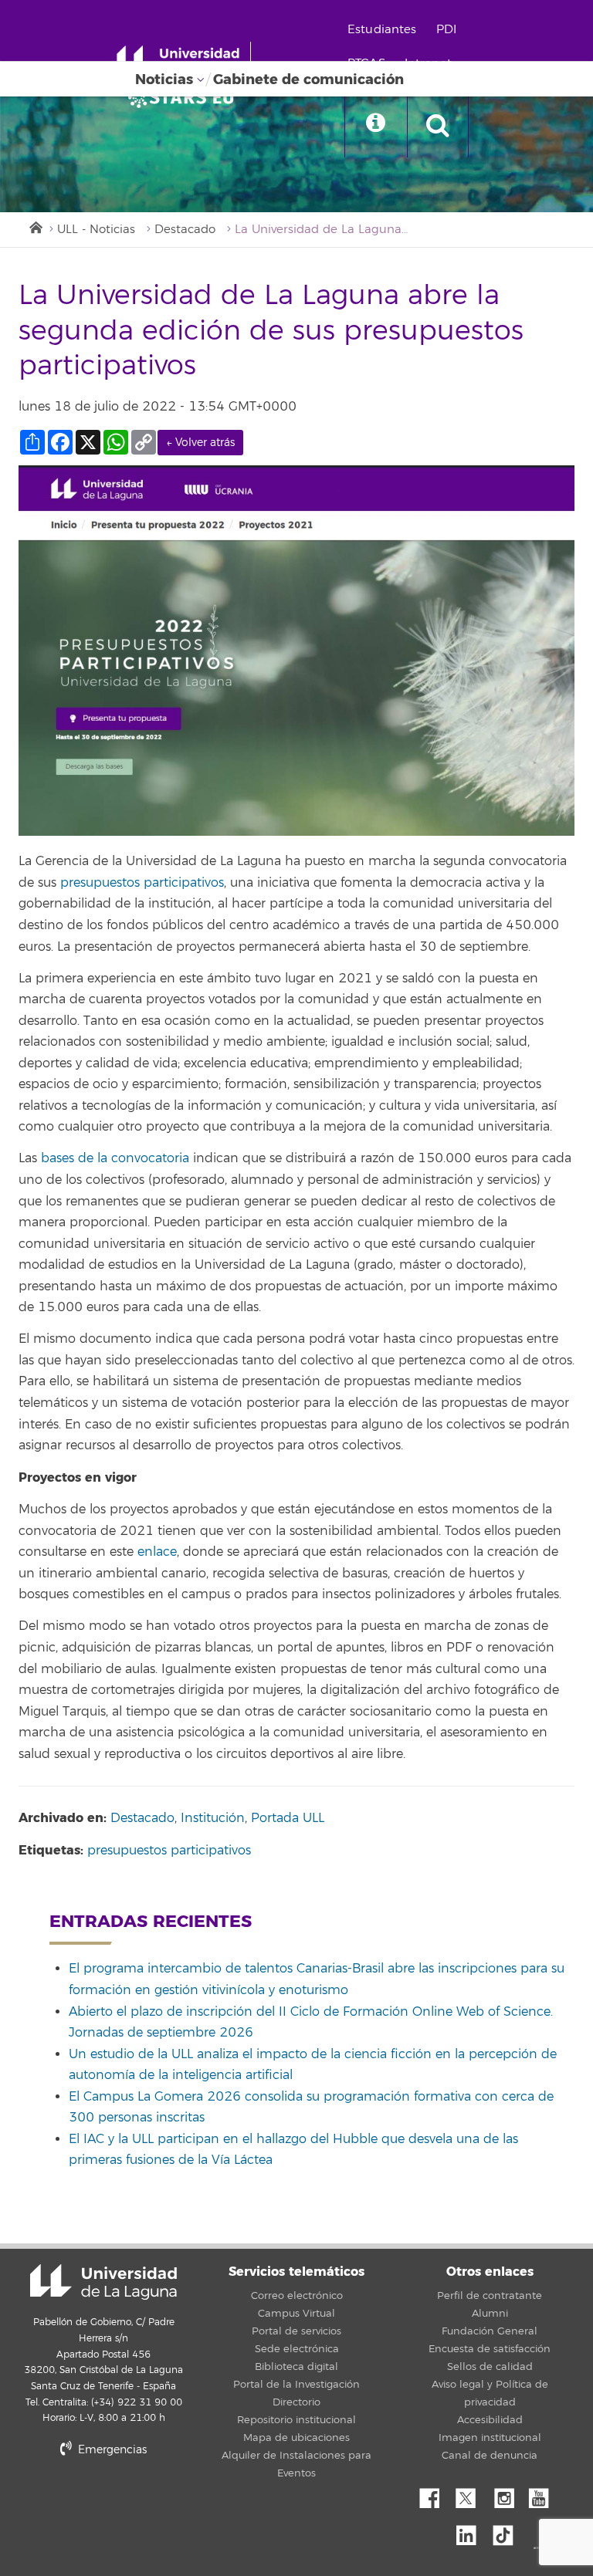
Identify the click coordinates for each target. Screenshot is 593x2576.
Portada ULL (288, 1818)
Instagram (508, 2494)
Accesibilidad (490, 2420)
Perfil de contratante (490, 2296)
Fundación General (490, 2331)
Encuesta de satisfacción (490, 2349)
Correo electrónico (297, 2296)
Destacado (185, 230)
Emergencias (111, 2450)
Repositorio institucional (296, 2420)
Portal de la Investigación (296, 2385)
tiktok (508, 2531)
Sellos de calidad (490, 2367)
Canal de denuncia (490, 2456)
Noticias (164, 79)
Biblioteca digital (296, 2367)
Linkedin (472, 2531)
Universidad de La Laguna (103, 2282)
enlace (157, 1552)
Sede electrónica (297, 2349)
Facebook (435, 2494)
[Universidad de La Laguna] (185, 97)
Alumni (490, 2314)
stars (134, 2502)
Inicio (35, 226)
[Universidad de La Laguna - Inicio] (183, 60)
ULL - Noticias (96, 230)
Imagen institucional (490, 2438)
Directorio (296, 2402)
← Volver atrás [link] (200, 443)
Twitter (472, 2494)
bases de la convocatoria (115, 1158)
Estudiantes (382, 30)
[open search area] (438, 127)
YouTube (544, 2494)
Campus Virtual (296, 2314)
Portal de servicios (296, 2331)
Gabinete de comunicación (308, 79)
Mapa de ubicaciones (296, 2438)
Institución (213, 1818)
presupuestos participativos (142, 883)
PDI (446, 30)
